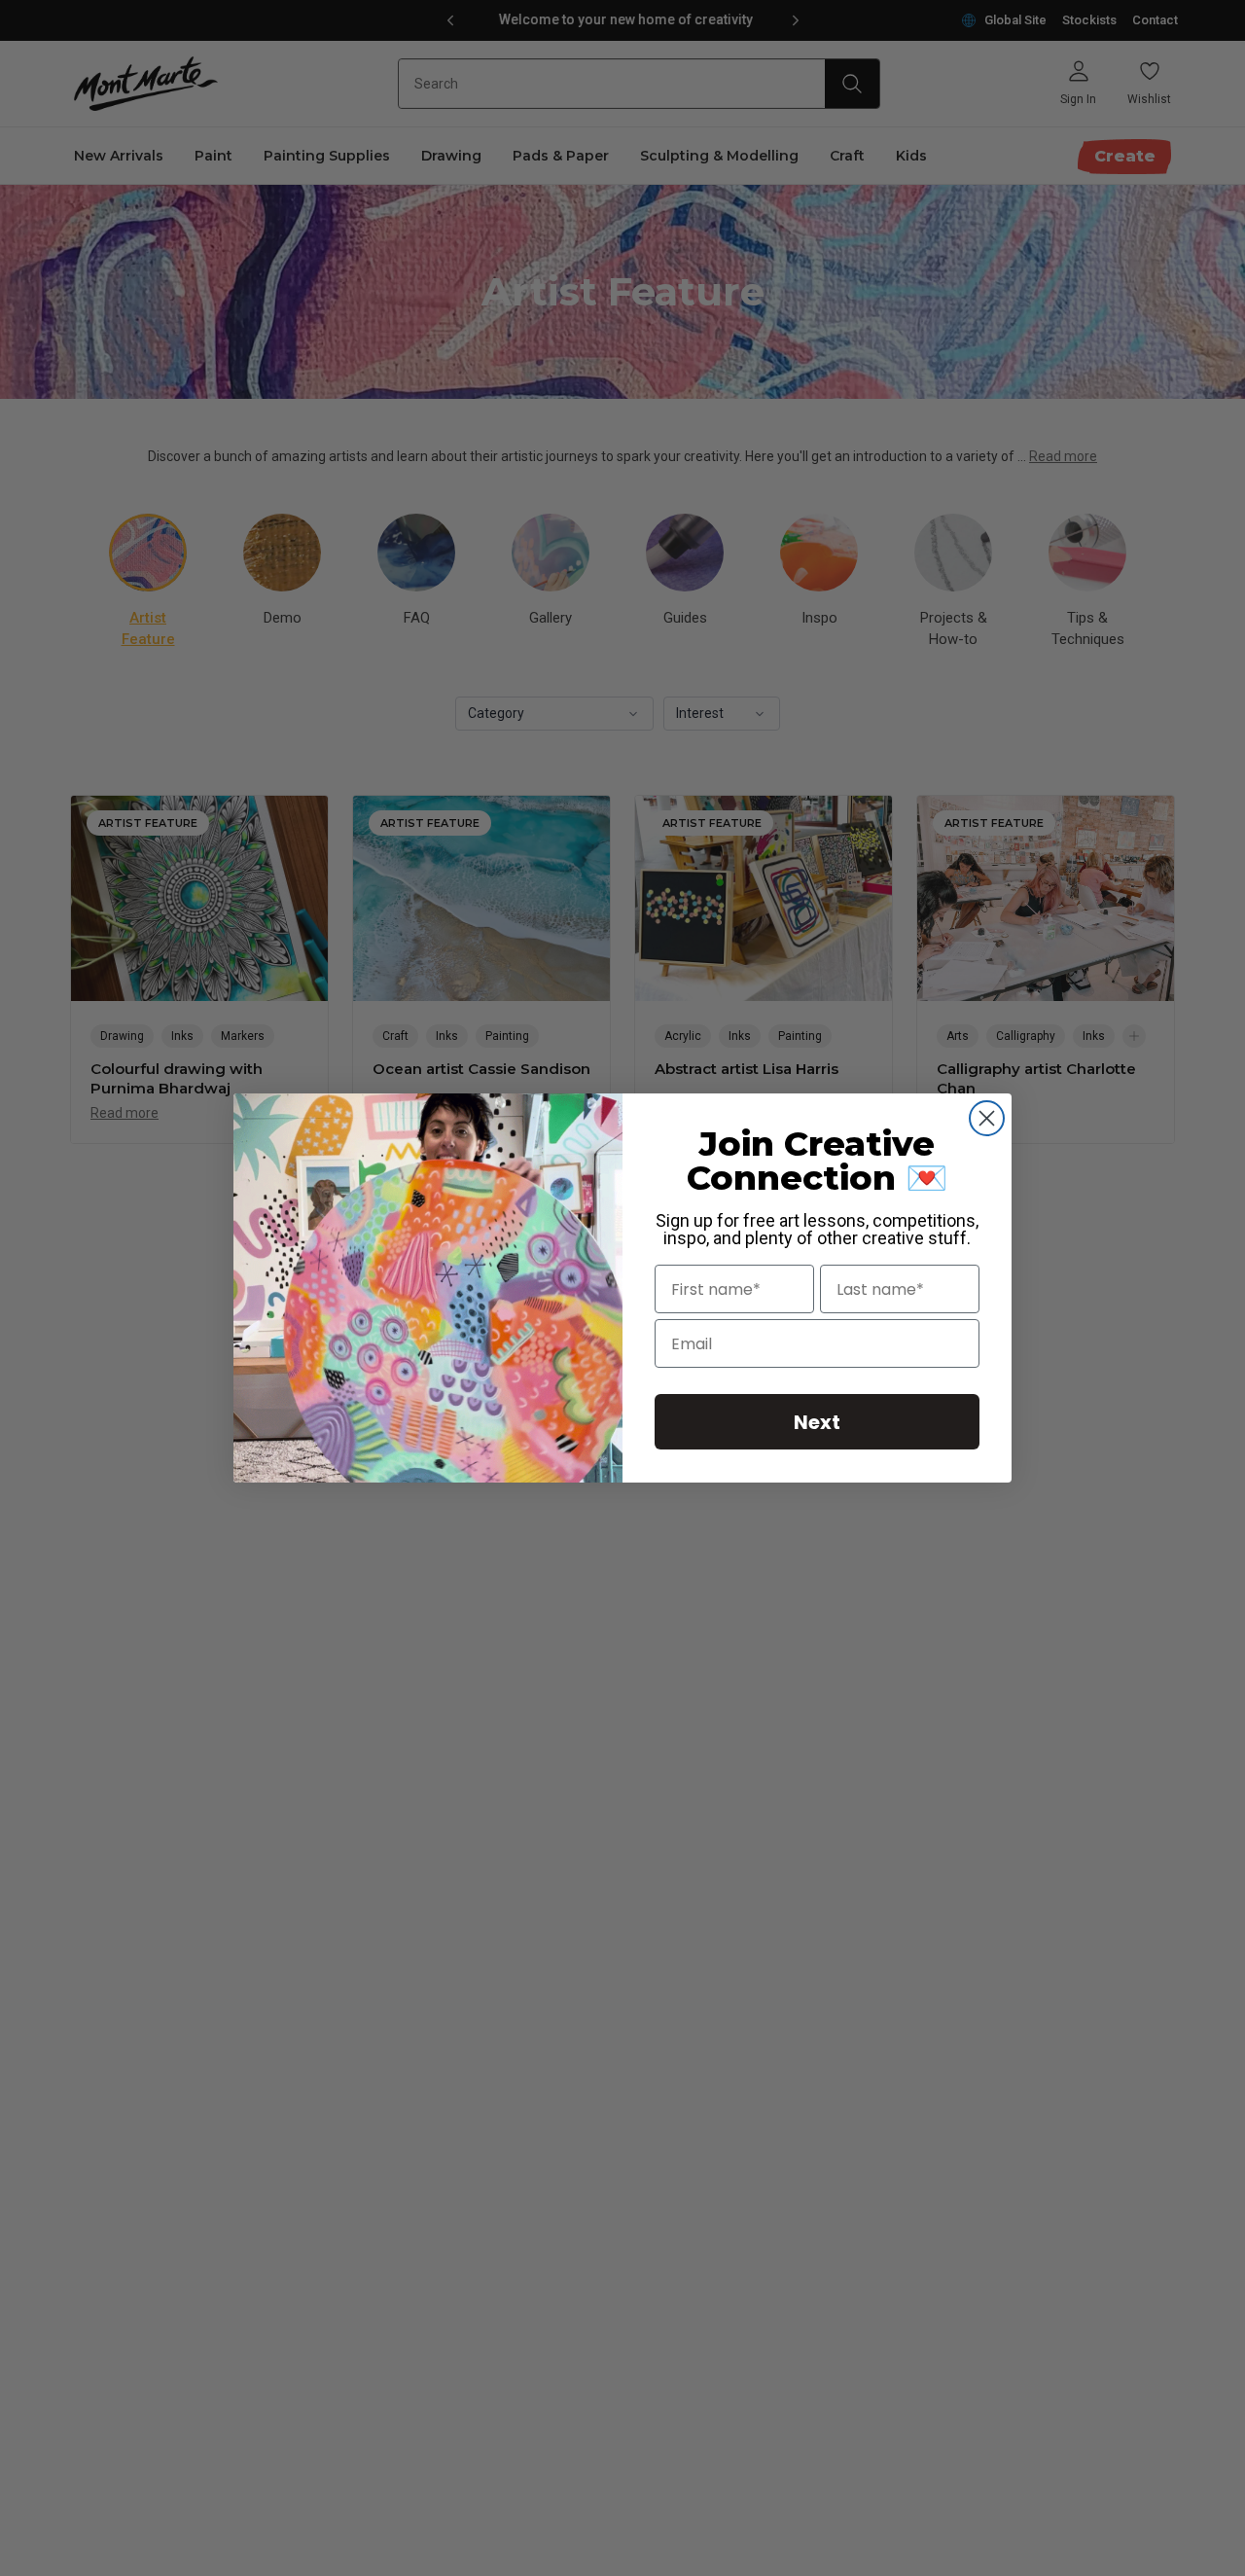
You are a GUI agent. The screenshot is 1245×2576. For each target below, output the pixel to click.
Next (817, 1422)
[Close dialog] (987, 1118)
